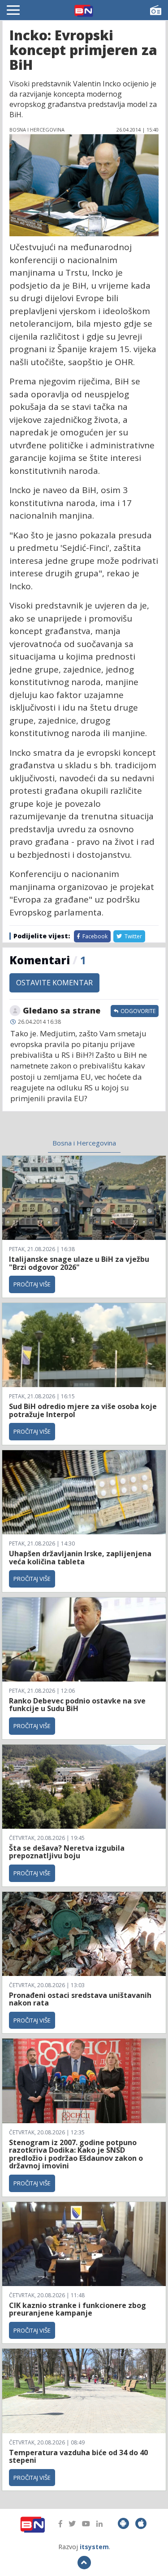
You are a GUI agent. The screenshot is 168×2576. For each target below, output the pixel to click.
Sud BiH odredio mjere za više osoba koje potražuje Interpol (83, 1410)
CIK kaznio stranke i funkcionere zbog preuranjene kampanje (78, 2309)
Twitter (133, 936)
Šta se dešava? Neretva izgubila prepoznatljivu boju (67, 1852)
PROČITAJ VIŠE (32, 1284)
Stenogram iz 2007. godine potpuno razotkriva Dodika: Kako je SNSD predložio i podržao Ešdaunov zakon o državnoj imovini (76, 2154)
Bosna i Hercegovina (84, 1143)
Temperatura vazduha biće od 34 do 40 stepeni (78, 2457)
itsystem (94, 2547)
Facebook (94, 936)
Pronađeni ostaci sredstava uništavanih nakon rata (80, 1999)
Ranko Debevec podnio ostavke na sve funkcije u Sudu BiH (77, 1705)
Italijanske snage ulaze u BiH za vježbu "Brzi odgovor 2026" (79, 1263)
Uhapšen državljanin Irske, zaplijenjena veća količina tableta (80, 1558)
